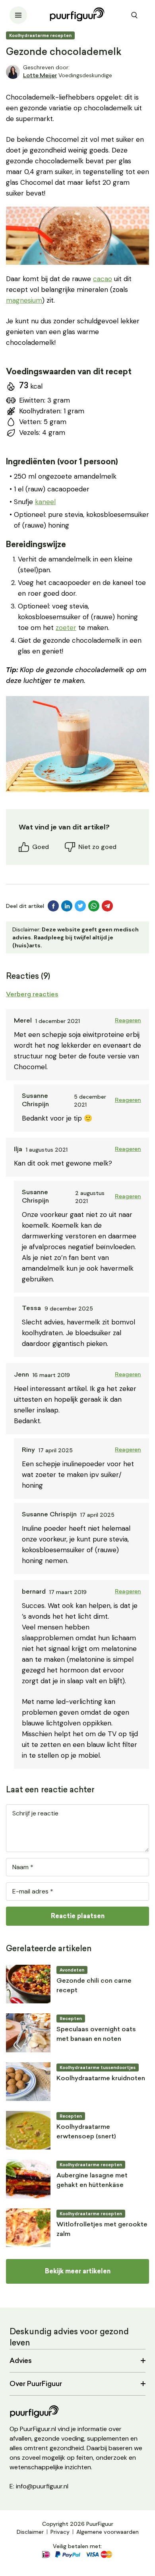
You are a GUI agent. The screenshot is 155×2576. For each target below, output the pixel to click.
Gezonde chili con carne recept (94, 1986)
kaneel (45, 502)
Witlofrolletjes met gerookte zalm (102, 2230)
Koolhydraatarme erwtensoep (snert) (86, 2132)
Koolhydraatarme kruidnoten (101, 2079)
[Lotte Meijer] (13, 72)
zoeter (66, 628)
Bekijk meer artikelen (78, 2271)
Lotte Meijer (40, 76)
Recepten (71, 2019)
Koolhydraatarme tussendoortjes (98, 2067)
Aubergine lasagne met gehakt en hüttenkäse (92, 2181)
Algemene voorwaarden (108, 2532)
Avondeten (72, 1970)
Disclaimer (30, 2532)
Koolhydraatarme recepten (40, 35)
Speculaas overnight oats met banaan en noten (96, 2034)
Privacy (60, 2532)
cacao (103, 279)
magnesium (24, 300)
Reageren (128, 1021)
